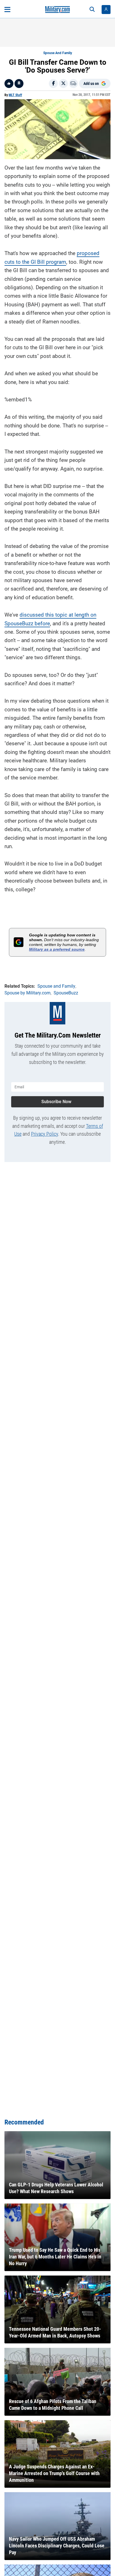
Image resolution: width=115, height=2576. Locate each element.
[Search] (92, 10)
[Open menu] (7, 10)
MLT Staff (15, 95)
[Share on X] (63, 84)
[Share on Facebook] (53, 84)
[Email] (73, 84)
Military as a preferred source (57, 949)
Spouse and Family (58, 53)
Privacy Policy (45, 1134)
